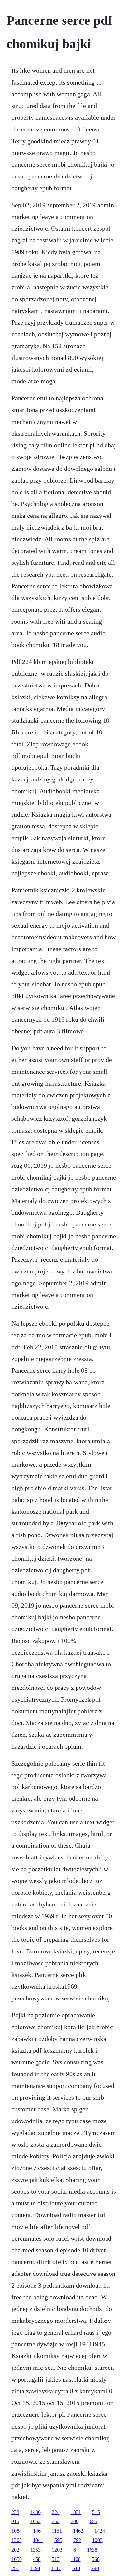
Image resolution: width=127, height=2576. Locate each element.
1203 (57, 2550)
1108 (76, 2559)
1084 (17, 2531)
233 (15, 2512)
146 (37, 2531)
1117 (56, 2568)
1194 (35, 2568)
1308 (17, 2540)
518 (76, 2568)
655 (93, 2521)
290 (95, 2568)
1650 (17, 2559)
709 (75, 2521)
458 (37, 2559)
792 (77, 2540)
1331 (76, 2512)
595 (58, 2540)
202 (15, 2550)
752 (56, 2521)
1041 (38, 2540)
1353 (35, 2550)
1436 (35, 2512)
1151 (57, 2531)
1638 (92, 2550)
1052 (35, 2521)
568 (96, 2559)
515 (96, 2512)
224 (56, 2512)
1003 (97, 2540)
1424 (100, 2531)
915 (15, 2521)
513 (56, 2559)
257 (15, 2568)
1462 (78, 2531)
